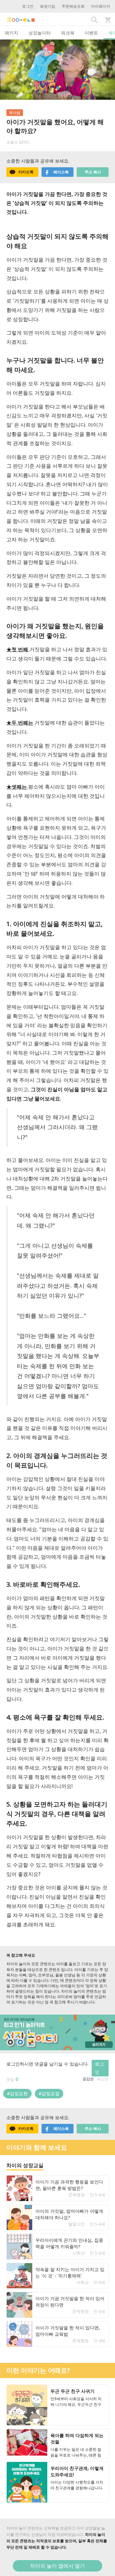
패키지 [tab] (11, 33)
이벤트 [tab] (91, 33)
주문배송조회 (73, 6)
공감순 (88, 2079)
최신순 (103, 2079)
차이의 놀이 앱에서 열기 (57, 2566)
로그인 (28, 6)
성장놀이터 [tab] (40, 33)
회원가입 (48, 6)
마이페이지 (101, 6)
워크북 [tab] (68, 33)
